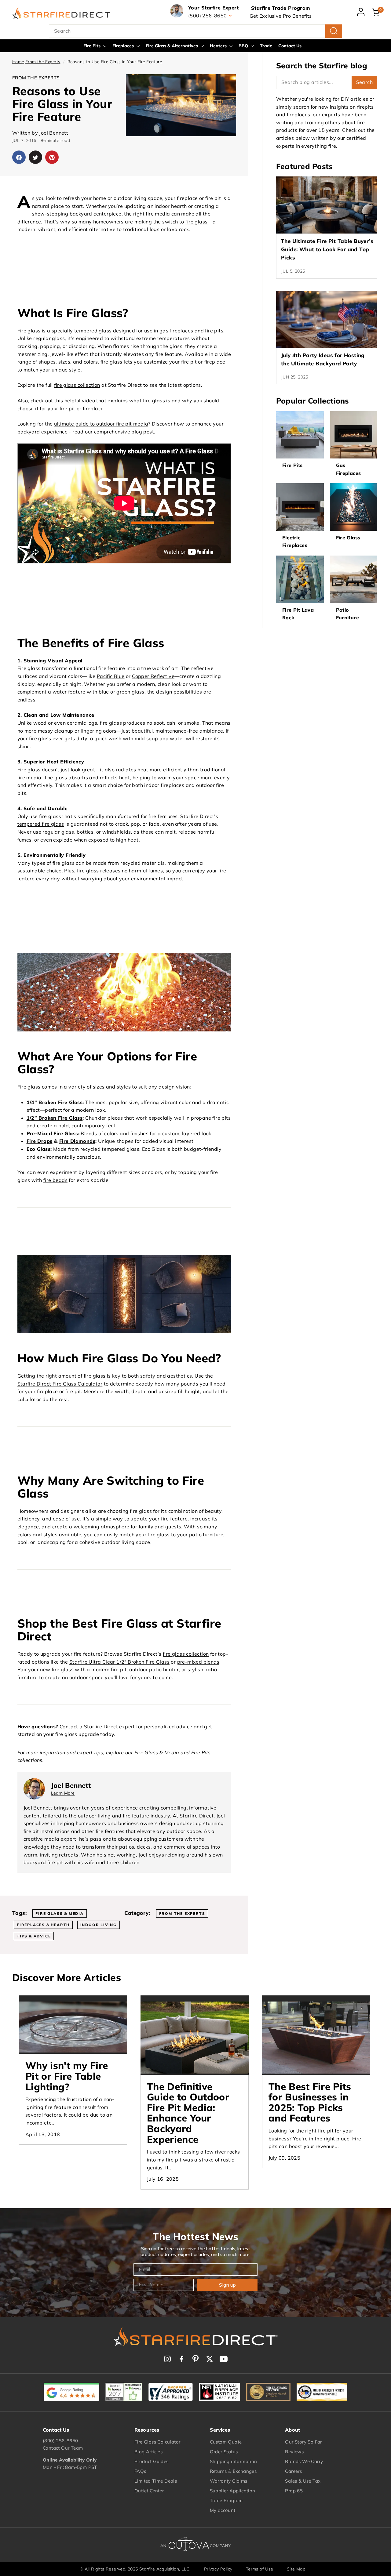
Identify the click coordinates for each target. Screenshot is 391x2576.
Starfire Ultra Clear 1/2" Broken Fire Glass (119, 1662)
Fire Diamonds (77, 1141)
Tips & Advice (34, 1936)
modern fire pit (109, 1669)
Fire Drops (40, 1141)
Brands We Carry (304, 2461)
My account (223, 2510)
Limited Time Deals (156, 2481)
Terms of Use (260, 2569)
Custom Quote (226, 2442)
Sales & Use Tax (303, 2481)
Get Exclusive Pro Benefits (281, 16)
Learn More (63, 1793)
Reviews (294, 2452)
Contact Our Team (63, 2448)
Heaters (219, 46)
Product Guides (152, 2461)
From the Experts (43, 62)
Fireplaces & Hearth (43, 1925)
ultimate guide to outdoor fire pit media (101, 424)
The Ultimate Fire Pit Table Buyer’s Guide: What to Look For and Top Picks (327, 249)
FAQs (140, 2471)
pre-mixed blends (198, 1662)
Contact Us (290, 46)
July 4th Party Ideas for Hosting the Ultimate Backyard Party (323, 359)
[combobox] (195, 31)
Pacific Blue (111, 676)
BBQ (244, 46)
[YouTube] (224, 2359)
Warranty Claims (229, 2481)
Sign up (227, 2285)
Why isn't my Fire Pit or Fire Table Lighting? (67, 2076)
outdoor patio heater (154, 1669)
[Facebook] (181, 2359)
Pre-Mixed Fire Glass (52, 1133)
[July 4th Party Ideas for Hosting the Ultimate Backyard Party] (327, 319)
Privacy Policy (218, 2569)
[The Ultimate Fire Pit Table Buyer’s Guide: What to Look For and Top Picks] (327, 205)
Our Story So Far (303, 2442)
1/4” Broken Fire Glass (55, 1102)
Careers (293, 2471)
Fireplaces (124, 46)
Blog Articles (148, 2452)
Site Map (296, 2569)
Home (18, 62)
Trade (266, 46)
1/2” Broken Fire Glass (55, 1118)
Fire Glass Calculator (157, 2442)
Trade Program (226, 2500)
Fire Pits (93, 46)
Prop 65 (294, 2491)
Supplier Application (233, 2491)
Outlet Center (149, 2491)
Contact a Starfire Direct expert (97, 1726)
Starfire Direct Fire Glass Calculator (60, 1384)
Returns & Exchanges (233, 2471)
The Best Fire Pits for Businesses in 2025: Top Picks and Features (310, 2102)
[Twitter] (210, 2359)
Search (364, 82)
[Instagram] (167, 2359)
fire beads (55, 1180)
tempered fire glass (41, 824)
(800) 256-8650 (60, 2441)
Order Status (224, 2452)
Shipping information (234, 2461)
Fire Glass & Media (157, 1752)
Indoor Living (99, 1925)
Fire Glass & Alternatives (172, 46)
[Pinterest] (195, 2359)
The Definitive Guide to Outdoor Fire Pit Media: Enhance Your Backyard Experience (188, 2113)
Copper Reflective (153, 676)
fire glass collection (77, 385)
